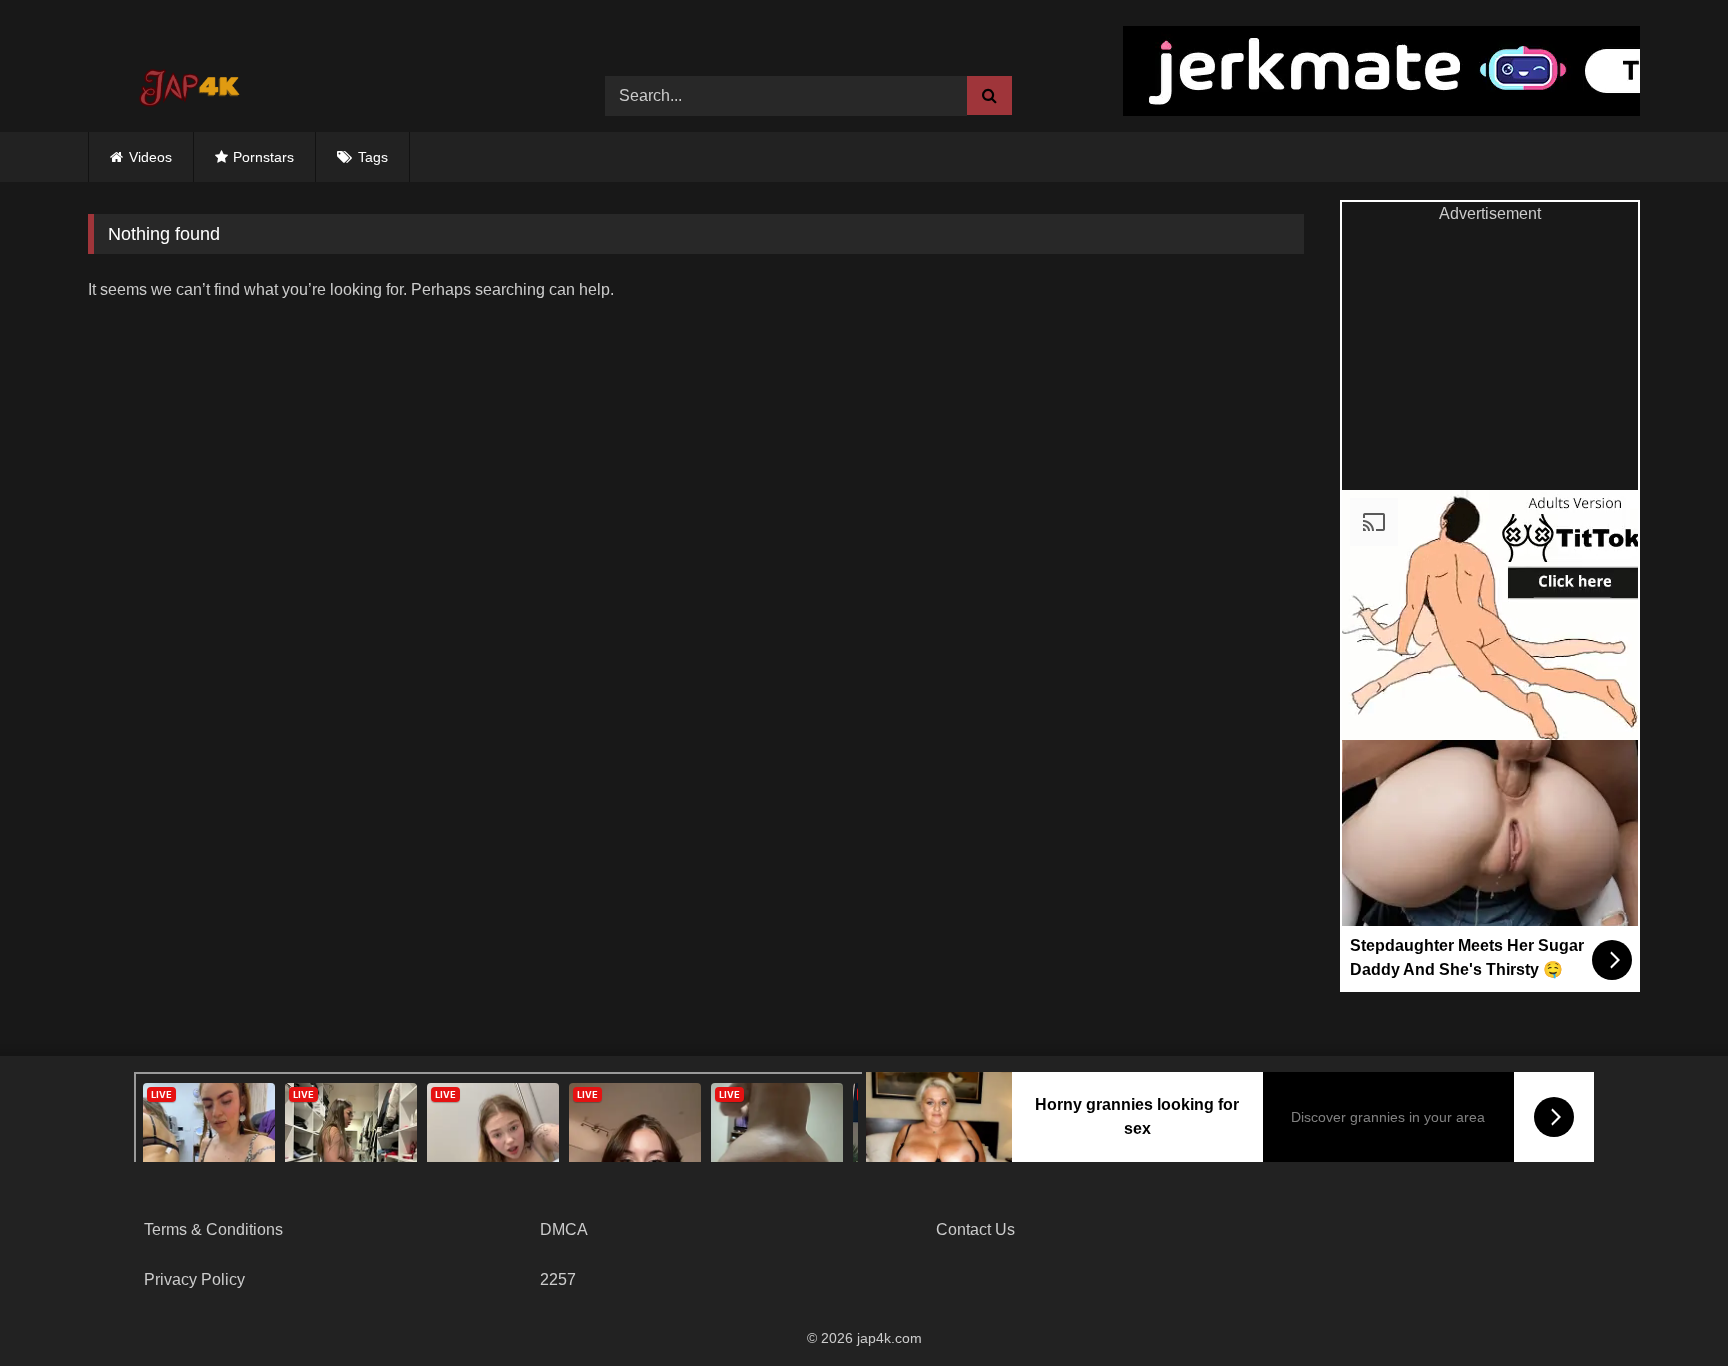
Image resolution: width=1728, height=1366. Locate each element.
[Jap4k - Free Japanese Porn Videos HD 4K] (188, 81)
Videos (150, 157)
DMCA (564, 1229)
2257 (558, 1279)
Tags (373, 157)
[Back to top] (1666, 1306)
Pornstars (263, 157)
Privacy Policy (194, 1279)
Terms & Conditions (213, 1229)
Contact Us (975, 1229)
